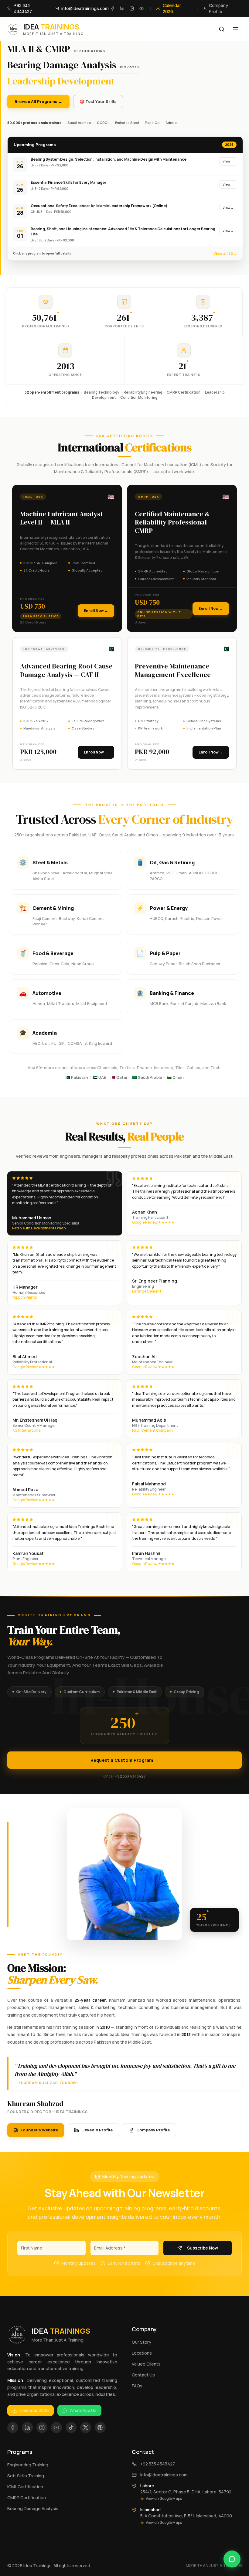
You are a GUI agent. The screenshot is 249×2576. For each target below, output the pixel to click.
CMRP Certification (27, 2497)
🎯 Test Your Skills (98, 101)
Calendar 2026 (34, 2410)
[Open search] (222, 29)
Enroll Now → (96, 611)
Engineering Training (28, 2465)
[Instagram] (132, 9)
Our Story (142, 2342)
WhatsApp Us (83, 2410)
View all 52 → (225, 253)
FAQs (137, 2386)
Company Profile (153, 2130)
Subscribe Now (203, 2248)
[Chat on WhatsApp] (232, 2559)
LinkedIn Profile (97, 2130)
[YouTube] (142, 9)
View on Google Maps (164, 2499)
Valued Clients (146, 2364)
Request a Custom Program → (125, 1760)
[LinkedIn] (122, 9)
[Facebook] (112, 9)
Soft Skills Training (26, 2476)
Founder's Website (39, 2130)
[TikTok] (71, 2427)
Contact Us (143, 2375)
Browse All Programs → (38, 101)
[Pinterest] (100, 2427)
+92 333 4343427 (130, 1776)
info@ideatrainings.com (164, 2475)
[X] (86, 2427)
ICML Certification (25, 2487)
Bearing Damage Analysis (33, 2508)
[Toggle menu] (236, 29)
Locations (142, 2353)
